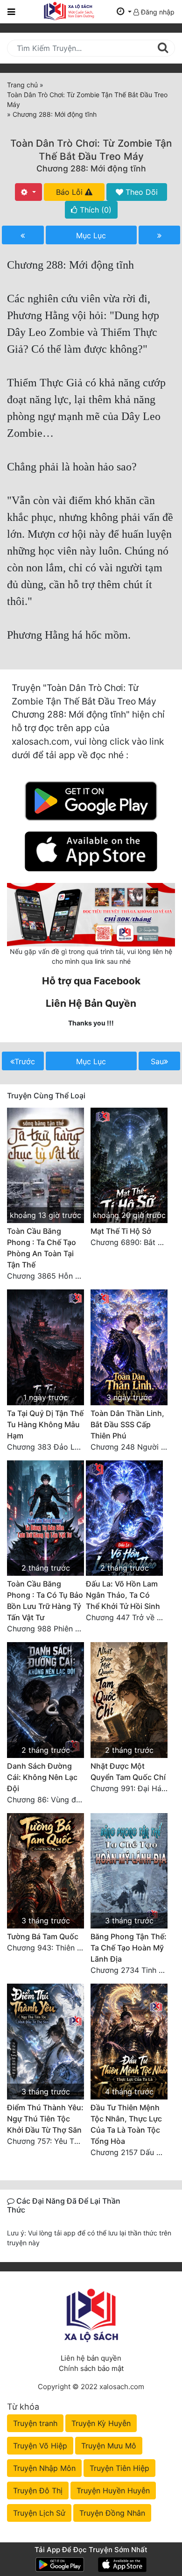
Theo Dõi (140, 192)
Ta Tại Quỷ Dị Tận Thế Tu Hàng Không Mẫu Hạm (45, 1424)
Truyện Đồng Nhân (112, 2513)
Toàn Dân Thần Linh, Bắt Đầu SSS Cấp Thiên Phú (127, 1424)
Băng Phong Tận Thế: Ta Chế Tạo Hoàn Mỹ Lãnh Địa (129, 1948)
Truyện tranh (35, 2423)
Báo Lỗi (70, 192)
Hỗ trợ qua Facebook (91, 981)
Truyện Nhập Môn (44, 2468)
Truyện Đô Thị (38, 2491)
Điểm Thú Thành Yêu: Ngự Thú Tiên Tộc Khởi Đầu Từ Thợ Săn (45, 2119)
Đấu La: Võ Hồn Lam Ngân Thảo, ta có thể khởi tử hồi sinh (123, 1595)
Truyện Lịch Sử (39, 2513)
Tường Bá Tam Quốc (43, 1936)
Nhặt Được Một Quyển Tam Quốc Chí (128, 1772)
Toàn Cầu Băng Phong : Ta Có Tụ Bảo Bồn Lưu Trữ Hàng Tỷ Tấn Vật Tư (45, 1601)
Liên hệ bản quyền (91, 2358)
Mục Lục (91, 235)
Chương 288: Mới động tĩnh (91, 168)
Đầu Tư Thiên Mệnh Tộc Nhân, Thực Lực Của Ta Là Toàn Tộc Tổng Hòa (126, 2124)
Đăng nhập (157, 12)
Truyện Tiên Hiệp (119, 2468)
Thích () (94, 210)
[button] (124, 12)
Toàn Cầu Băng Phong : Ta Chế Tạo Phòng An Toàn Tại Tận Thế (42, 1248)
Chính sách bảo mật (91, 2368)
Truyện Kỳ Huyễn (101, 2423)
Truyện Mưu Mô (109, 2446)
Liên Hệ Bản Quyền (91, 1003)
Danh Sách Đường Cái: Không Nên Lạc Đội (42, 1777)
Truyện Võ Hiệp (40, 2446)
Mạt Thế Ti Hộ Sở (121, 1231)
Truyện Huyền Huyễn (113, 2491)
